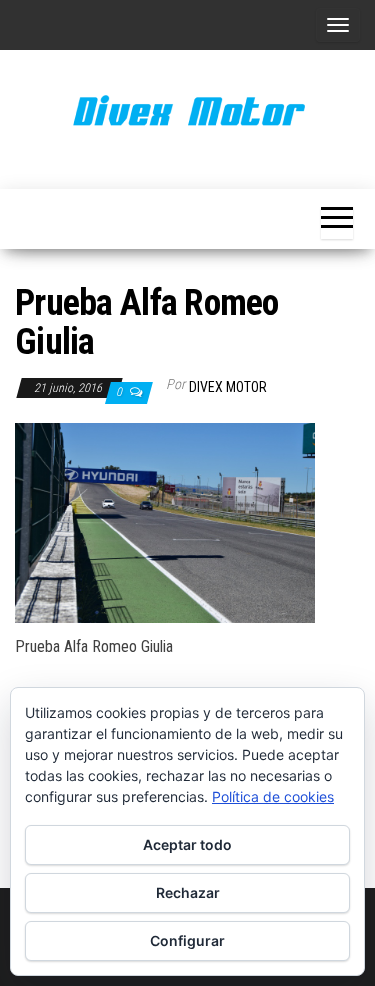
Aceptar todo (187, 844)
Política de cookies (273, 796)
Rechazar (188, 892)
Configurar (187, 940)
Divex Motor (228, 387)
